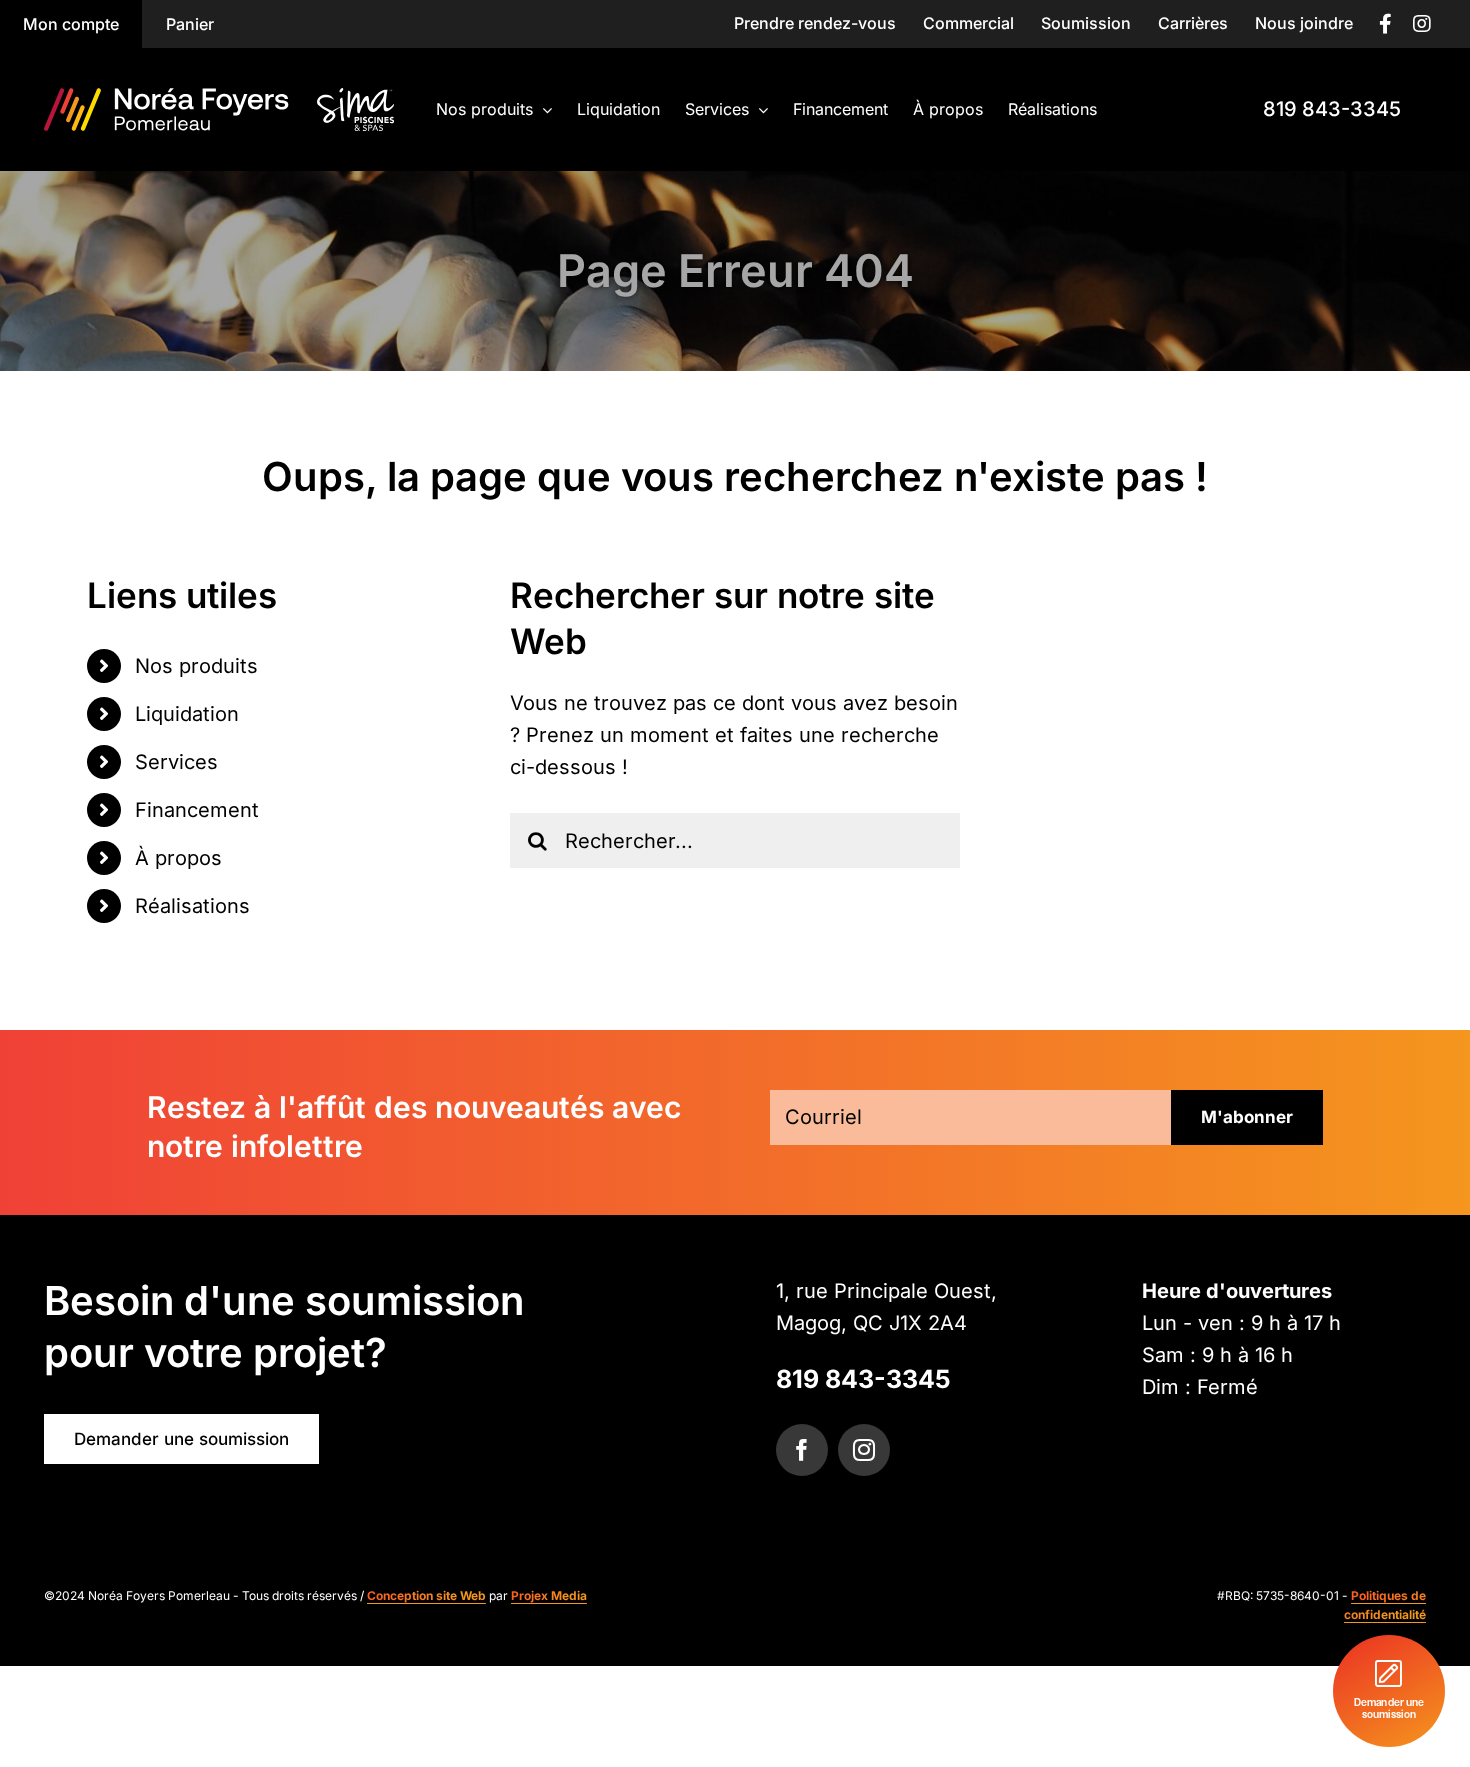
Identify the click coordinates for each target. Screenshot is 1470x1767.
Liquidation (187, 714)
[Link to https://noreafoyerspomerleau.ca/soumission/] (1389, 1691)
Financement (197, 810)
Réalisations (192, 906)
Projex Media (549, 1595)
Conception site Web (426, 1595)
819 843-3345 (863, 1379)
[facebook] (802, 1450)
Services (176, 762)
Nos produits (196, 666)
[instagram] (864, 1450)
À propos (178, 858)
